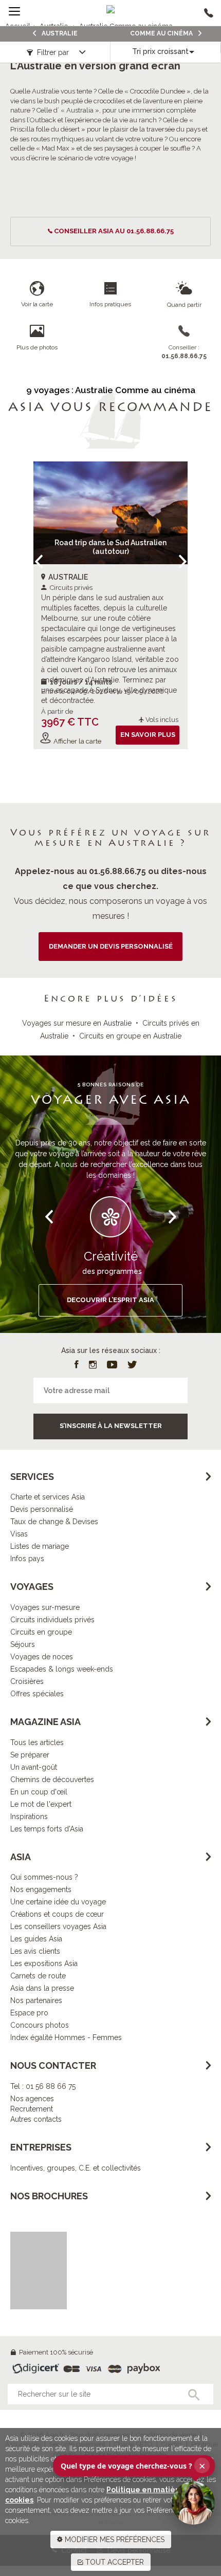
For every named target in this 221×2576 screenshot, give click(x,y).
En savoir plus (148, 735)
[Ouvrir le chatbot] (193, 2503)
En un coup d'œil (39, 1792)
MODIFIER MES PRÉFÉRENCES (114, 2540)
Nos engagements (41, 1889)
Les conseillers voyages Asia (58, 1926)
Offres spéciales (37, 1694)
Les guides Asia (36, 1939)
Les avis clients (35, 1951)
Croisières (27, 1681)
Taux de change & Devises (54, 1522)
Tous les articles (37, 1743)
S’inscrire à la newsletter (111, 1426)
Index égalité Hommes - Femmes (66, 2037)
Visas (19, 1534)
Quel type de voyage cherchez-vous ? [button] (133, 2466)
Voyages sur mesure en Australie (77, 1023)
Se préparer (30, 1755)
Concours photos (40, 2025)
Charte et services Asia (48, 1497)
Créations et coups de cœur (57, 1914)
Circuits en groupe (41, 1632)
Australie (59, 33)
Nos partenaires (36, 2000)
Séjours (23, 1644)
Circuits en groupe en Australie (130, 1036)
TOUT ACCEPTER (114, 2562)
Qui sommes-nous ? (44, 1877)
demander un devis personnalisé (111, 946)
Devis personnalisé (42, 1509)
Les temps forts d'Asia (47, 1829)
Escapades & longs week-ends (62, 1669)
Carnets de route (38, 1976)
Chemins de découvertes (52, 1780)
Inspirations (29, 1817)
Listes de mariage (40, 1546)
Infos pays (27, 1559)
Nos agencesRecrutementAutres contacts (36, 2109)
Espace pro (29, 2013)
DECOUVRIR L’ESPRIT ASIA (110, 1300)
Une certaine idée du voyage (58, 1902)
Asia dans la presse (42, 1988)
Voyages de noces (42, 1657)
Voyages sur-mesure (45, 1607)
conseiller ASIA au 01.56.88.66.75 (114, 231)
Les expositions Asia (44, 1963)
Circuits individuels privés (52, 1620)
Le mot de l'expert (41, 1804)
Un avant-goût (34, 1767)
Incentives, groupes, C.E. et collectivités (76, 2168)
